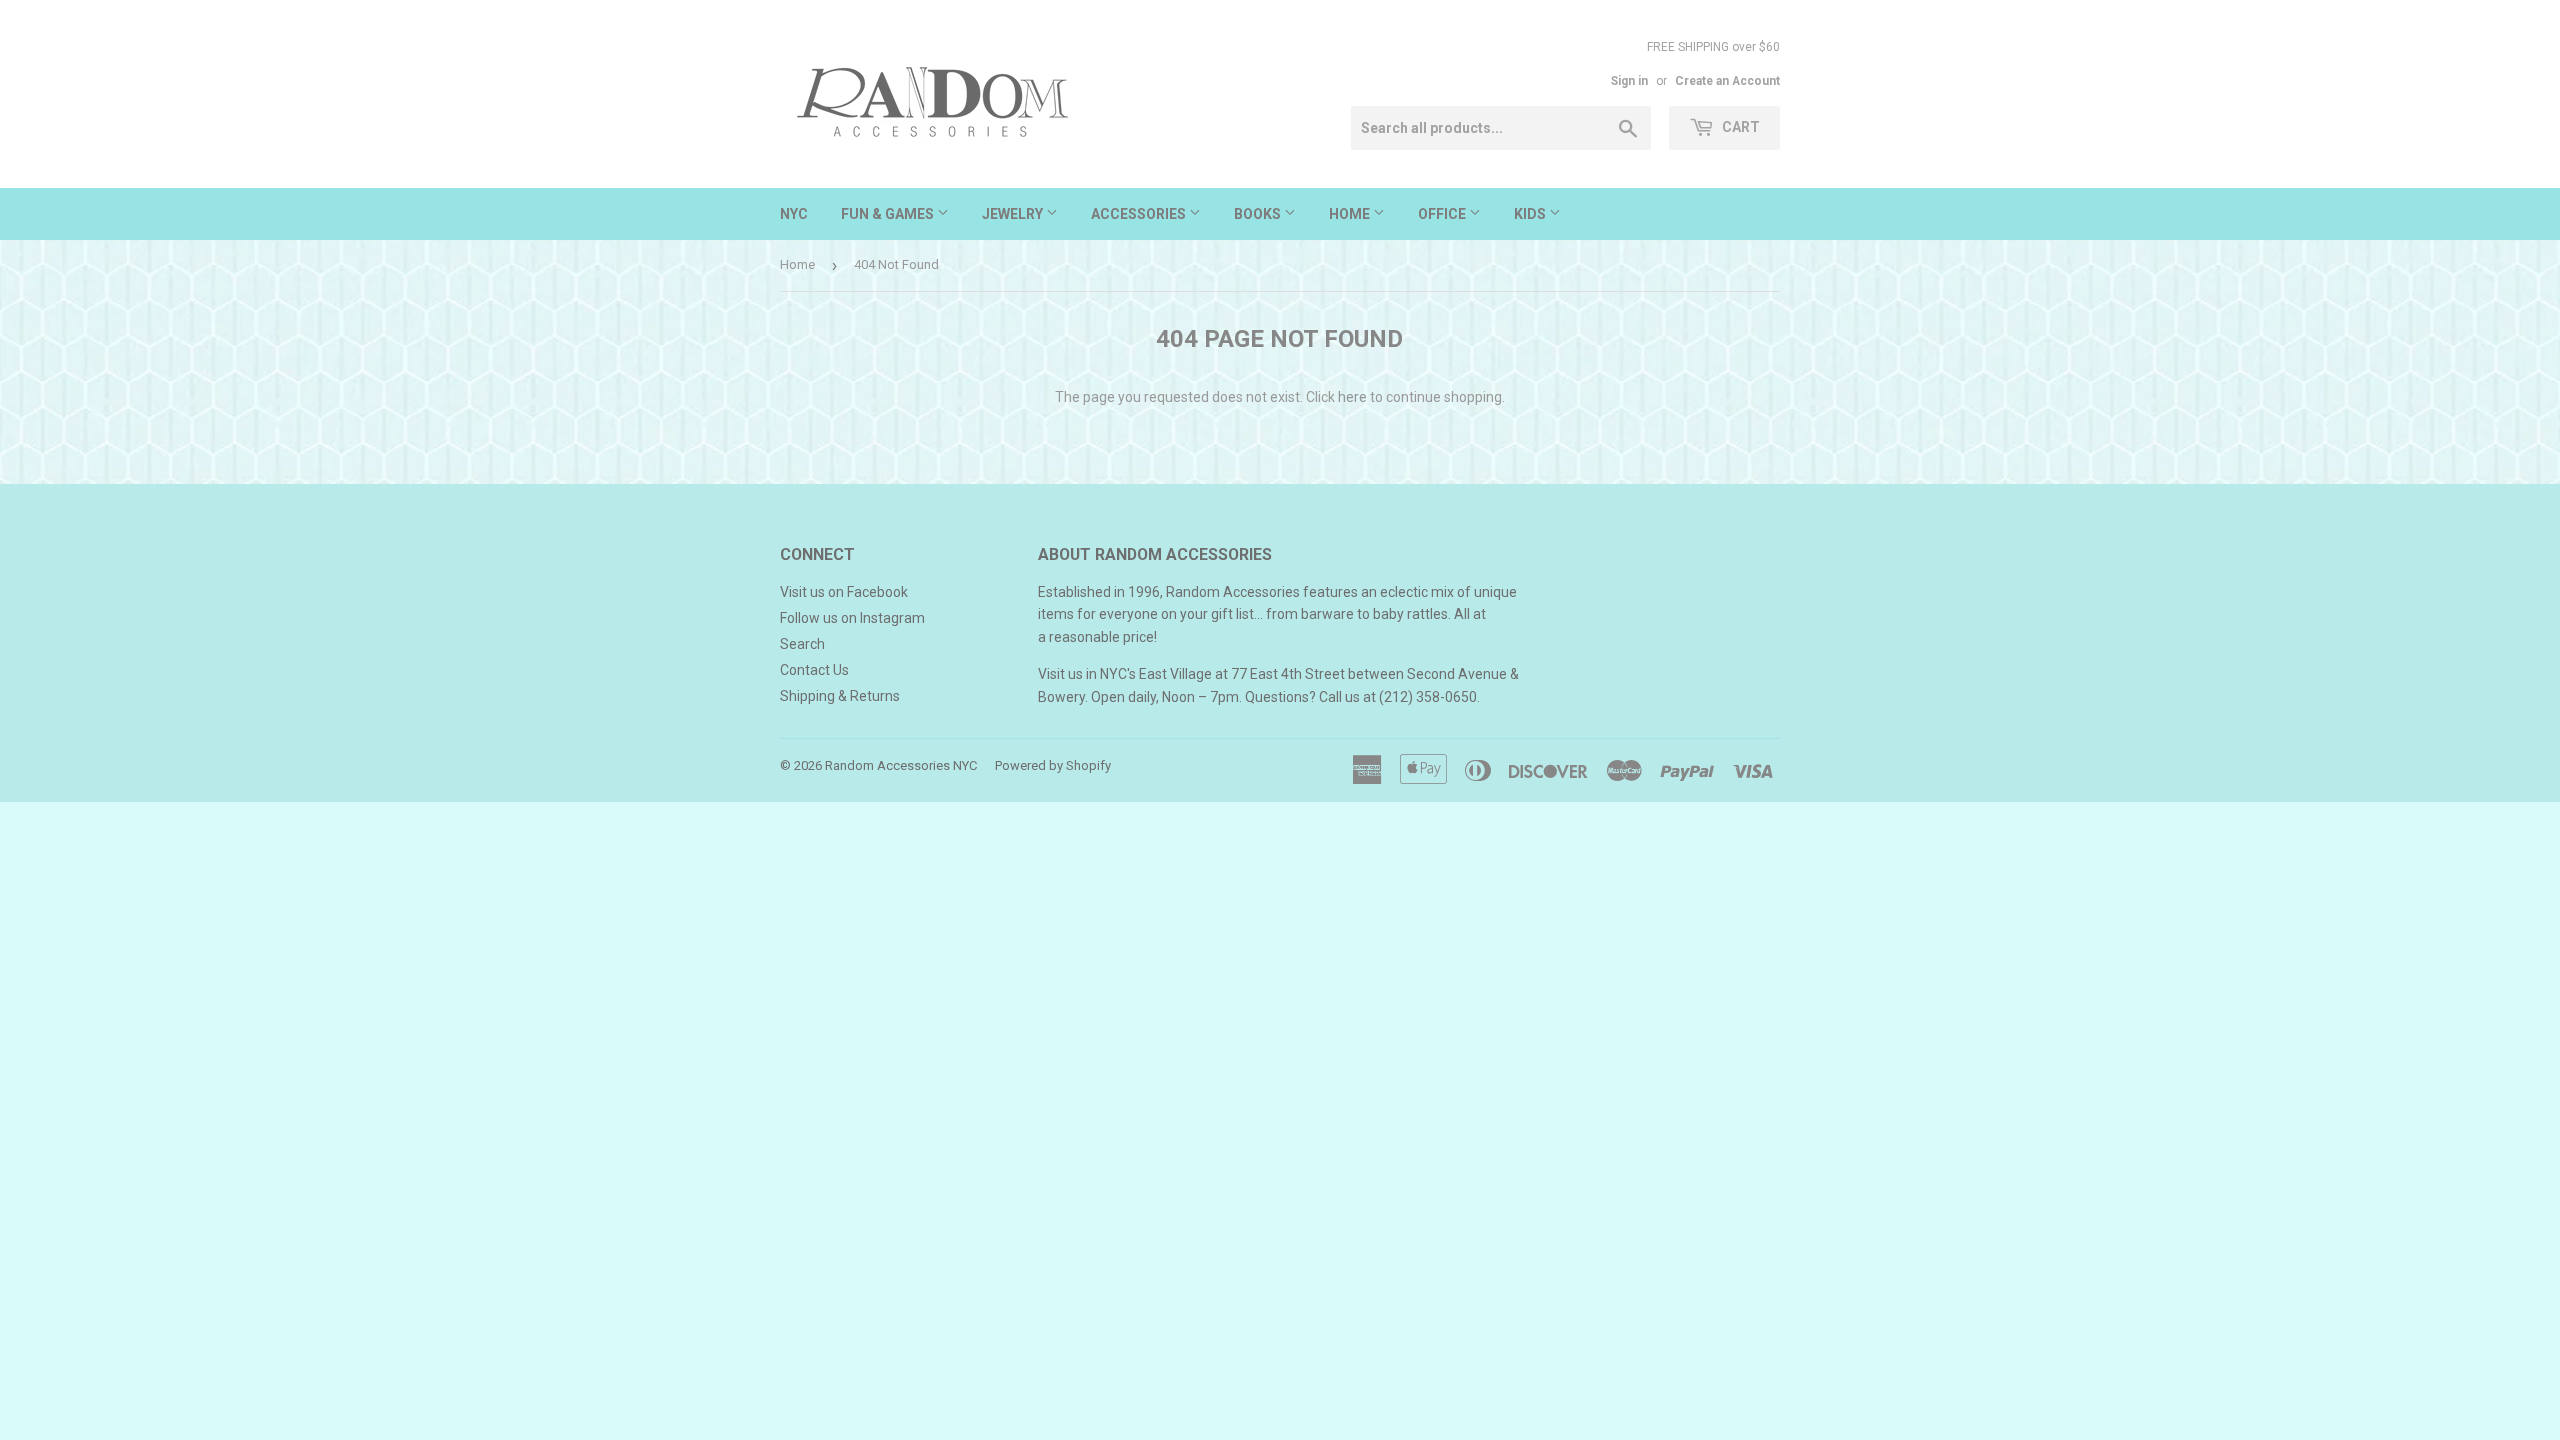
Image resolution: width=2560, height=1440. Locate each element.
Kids (1531, 214)
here (1352, 397)
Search (802, 644)
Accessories (1140, 214)
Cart (1739, 127)
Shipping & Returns (840, 696)
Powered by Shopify (1053, 765)
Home (1351, 214)
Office (1443, 214)
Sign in (1629, 81)
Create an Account (1727, 81)
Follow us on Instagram (852, 618)
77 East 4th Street (1288, 674)
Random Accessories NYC (901, 765)
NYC (794, 214)
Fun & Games (889, 214)
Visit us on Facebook (844, 592)
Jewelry (1014, 214)
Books (1259, 214)
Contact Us (814, 670)
